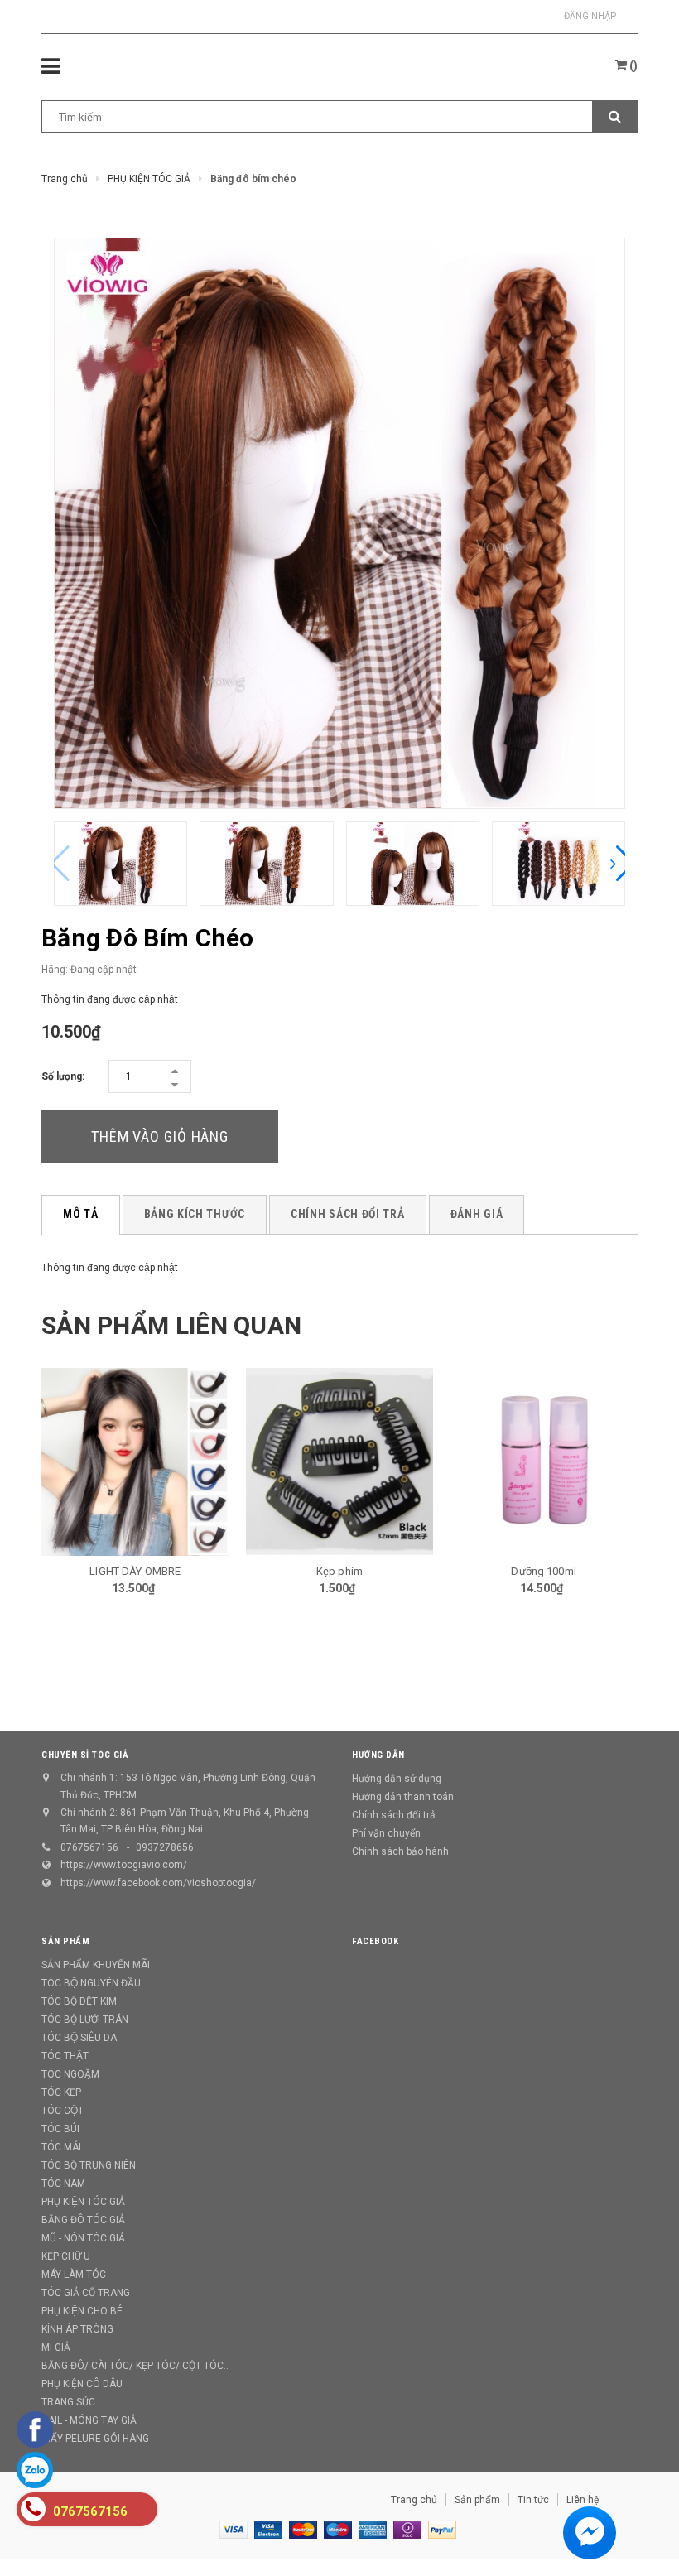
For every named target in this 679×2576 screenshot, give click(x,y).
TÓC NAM (63, 2184)
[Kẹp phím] (136, 1461)
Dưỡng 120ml (544, 1573)
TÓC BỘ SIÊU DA (79, 2038)
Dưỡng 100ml (339, 1571)
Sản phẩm (477, 2500)
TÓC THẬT (65, 2056)
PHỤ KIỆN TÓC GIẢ (83, 2202)
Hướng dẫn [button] (378, 1755)
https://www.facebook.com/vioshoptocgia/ (158, 1883)
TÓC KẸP (61, 2092)
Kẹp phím (136, 1571)
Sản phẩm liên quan (171, 1325)
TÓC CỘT (63, 2111)
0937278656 (165, 1847)
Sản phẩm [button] (65, 1941)
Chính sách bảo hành (400, 1851)
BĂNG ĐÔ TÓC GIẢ (83, 2220)
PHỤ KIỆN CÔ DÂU (82, 2384)
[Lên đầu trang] (642, 2526)
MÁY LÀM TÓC (74, 2275)
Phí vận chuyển (386, 1833)
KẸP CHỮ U (66, 2256)
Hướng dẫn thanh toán (403, 1797)
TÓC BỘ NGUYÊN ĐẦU (91, 1983)
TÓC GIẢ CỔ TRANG (86, 2293)
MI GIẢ (56, 2347)
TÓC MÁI (61, 2147)
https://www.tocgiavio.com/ (124, 1865)
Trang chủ (414, 2500)
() (632, 65)
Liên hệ (583, 2500)
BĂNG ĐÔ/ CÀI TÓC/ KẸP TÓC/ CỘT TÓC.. (135, 2366)
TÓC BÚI (60, 2129)
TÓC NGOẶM (70, 2074)
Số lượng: (63, 1076)
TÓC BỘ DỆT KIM (79, 2001)
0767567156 (89, 1847)
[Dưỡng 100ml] (340, 1462)
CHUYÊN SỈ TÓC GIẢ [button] (85, 1755)
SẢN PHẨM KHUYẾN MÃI (96, 1965)
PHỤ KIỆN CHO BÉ (82, 2311)
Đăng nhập (590, 16)
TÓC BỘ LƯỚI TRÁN (85, 2020)
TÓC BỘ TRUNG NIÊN (89, 2165)
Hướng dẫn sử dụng (397, 1779)
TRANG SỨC (68, 2402)
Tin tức (533, 2500)
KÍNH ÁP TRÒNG (77, 2329)
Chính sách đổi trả (394, 1815)
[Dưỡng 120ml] (544, 1462)
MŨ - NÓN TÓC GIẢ (83, 2238)
